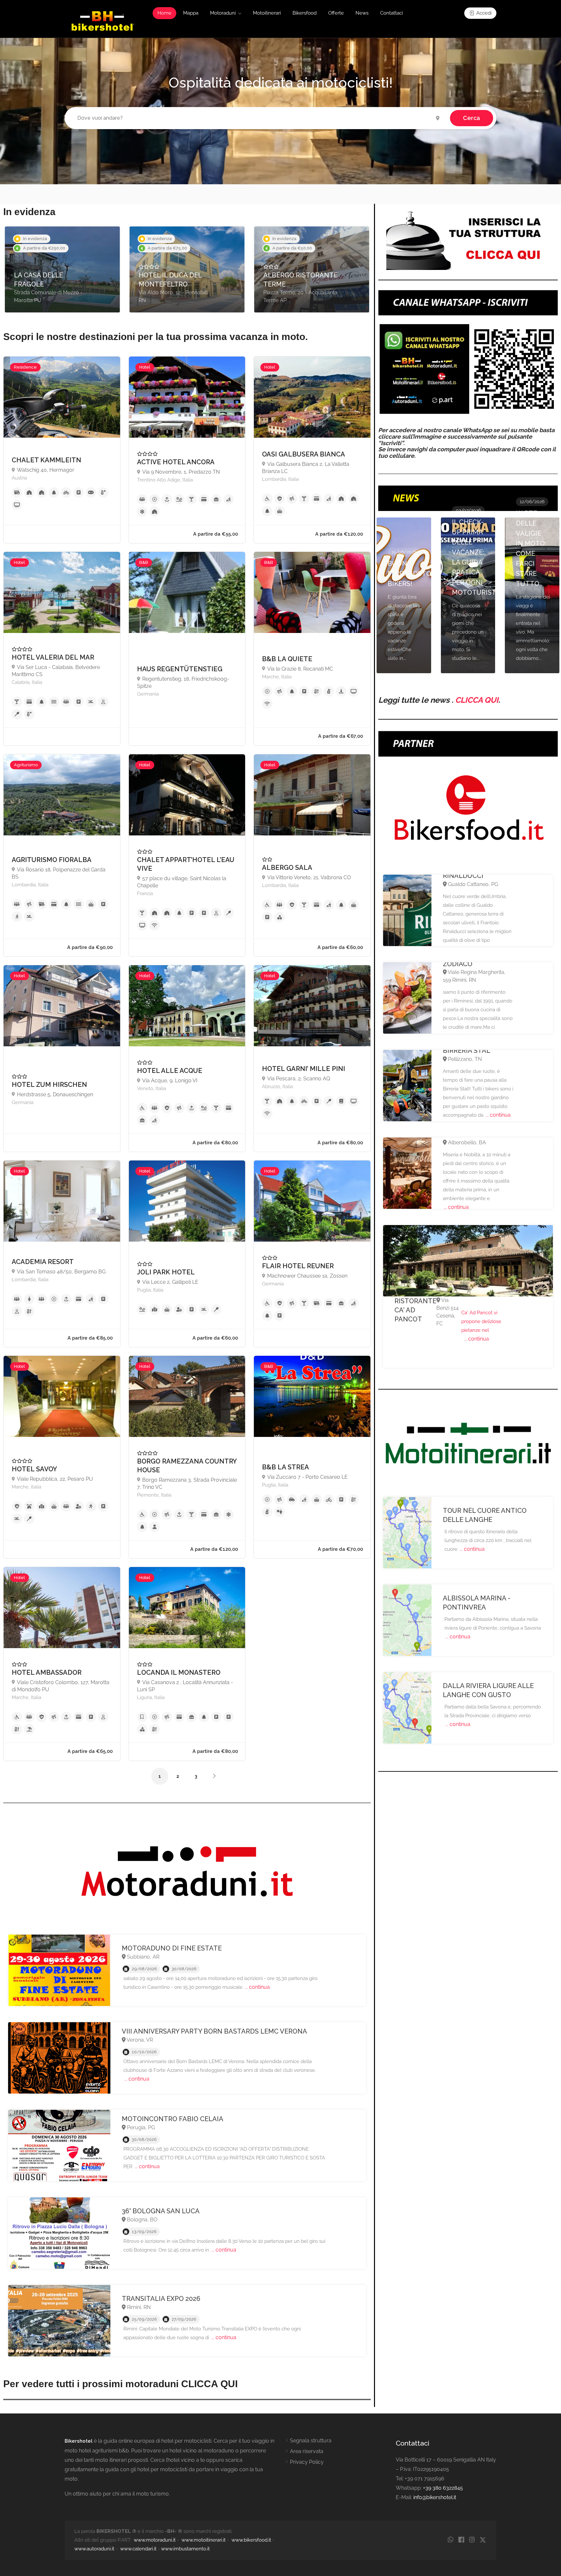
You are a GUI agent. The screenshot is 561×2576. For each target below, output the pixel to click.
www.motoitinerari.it (204, 2540)
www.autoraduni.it (94, 2549)
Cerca (472, 118)
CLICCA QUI (477, 700)
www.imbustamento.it (185, 2549)
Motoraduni (223, 13)
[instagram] (472, 2540)
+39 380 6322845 (443, 2488)
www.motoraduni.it (155, 2540)
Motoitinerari (267, 13)
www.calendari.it (138, 2549)
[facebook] (461, 2540)
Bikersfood (305, 13)
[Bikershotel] (102, 21)
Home (164, 13)
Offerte (336, 13)
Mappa (191, 13)
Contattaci (392, 13)
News (362, 13)
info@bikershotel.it (435, 2497)
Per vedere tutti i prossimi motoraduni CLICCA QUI (120, 2384)
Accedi (483, 13)
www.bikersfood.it (251, 2540)
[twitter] (483, 2540)
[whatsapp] (450, 2540)
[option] (62, 269)
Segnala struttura (311, 2441)
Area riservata (307, 2451)
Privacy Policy (307, 2462)
